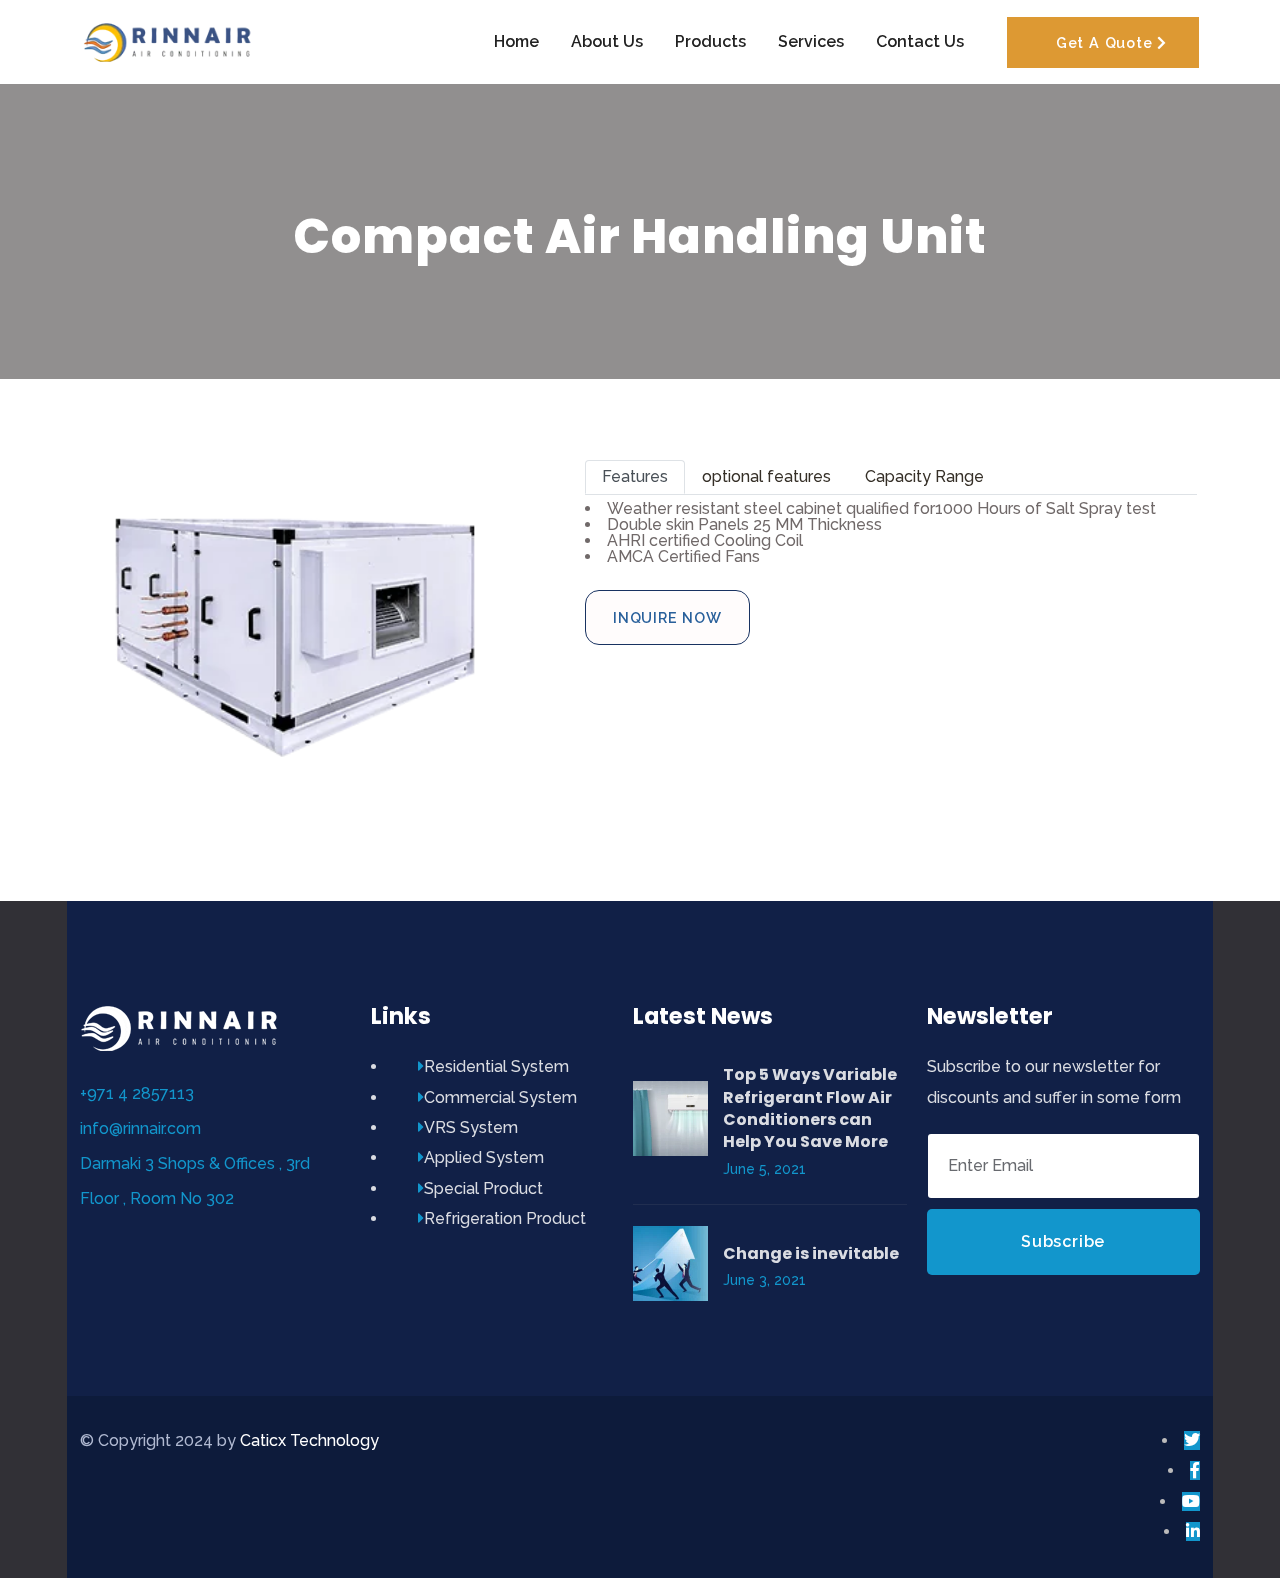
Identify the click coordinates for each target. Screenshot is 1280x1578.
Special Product (483, 1188)
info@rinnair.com (140, 1128)
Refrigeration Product (505, 1218)
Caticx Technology (309, 1440)
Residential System (496, 1066)
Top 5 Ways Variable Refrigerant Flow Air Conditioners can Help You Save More (810, 1108)
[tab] (635, 477)
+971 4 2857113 (137, 1093)
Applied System (484, 1157)
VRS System (471, 1127)
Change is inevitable (811, 1253)
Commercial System (500, 1097)
